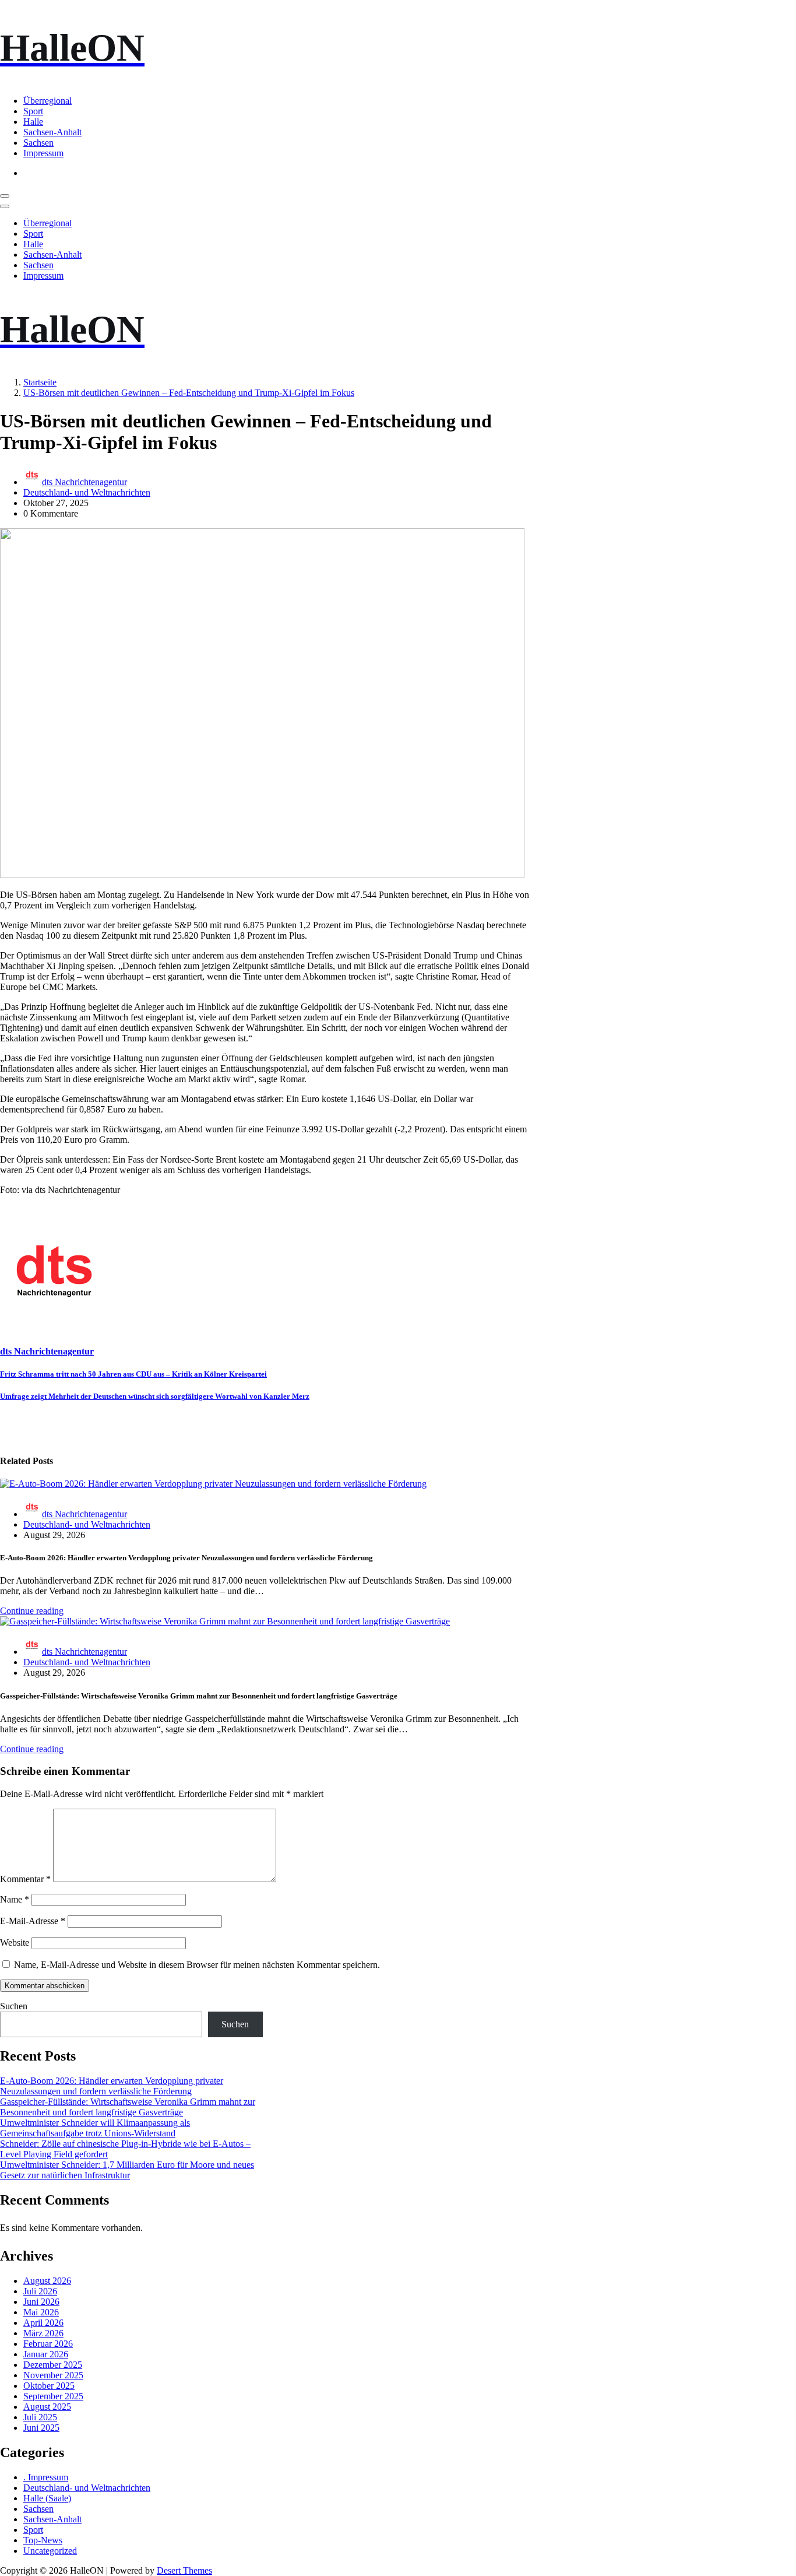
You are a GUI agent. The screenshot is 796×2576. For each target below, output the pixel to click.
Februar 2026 (48, 2344)
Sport (33, 111)
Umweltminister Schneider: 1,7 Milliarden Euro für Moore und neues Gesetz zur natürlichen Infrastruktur (127, 2170)
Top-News (43, 2540)
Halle (33, 122)
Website (15, 1942)
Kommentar (25, 1879)
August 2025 (47, 2407)
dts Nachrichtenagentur (84, 482)
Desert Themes (184, 2570)
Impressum (43, 153)
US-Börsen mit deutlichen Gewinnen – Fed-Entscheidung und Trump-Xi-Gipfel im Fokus (189, 393)
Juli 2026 (40, 2291)
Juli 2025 (40, 2417)
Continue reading (32, 1611)
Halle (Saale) (47, 2498)
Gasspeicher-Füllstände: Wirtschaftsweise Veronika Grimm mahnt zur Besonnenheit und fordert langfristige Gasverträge (128, 2107)
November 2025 (53, 2375)
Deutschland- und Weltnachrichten (87, 492)
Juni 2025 (41, 2428)
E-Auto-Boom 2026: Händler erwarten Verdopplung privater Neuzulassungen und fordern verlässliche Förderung (112, 2086)
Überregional (47, 101)
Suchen (14, 2006)
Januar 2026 (46, 2354)
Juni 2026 (41, 2302)
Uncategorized (50, 2551)
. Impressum (46, 2477)
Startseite (40, 382)
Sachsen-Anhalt (52, 132)
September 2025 (53, 2396)
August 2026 (47, 2281)
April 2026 (43, 2323)
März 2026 (43, 2333)
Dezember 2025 (53, 2365)
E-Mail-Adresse (33, 1921)
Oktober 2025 (49, 2386)
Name (15, 1899)
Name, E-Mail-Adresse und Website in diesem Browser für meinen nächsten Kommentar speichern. (197, 1965)
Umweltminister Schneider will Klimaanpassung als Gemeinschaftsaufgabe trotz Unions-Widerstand (95, 2128)
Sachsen (38, 143)
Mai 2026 (41, 2312)
